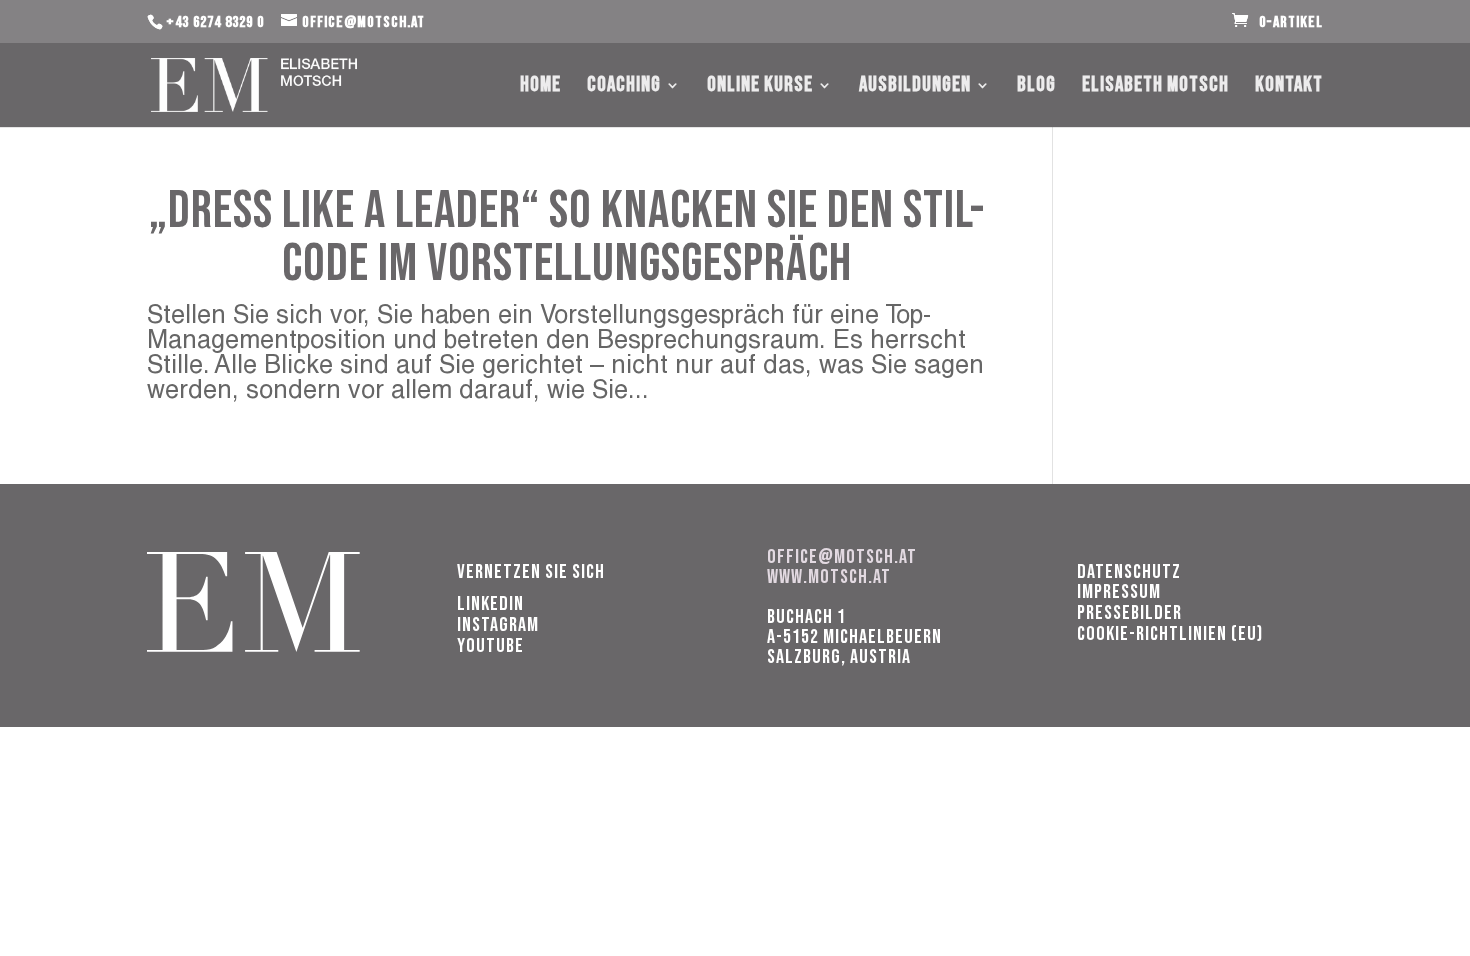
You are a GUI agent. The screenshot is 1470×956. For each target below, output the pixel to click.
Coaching (624, 87)
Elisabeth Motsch (1155, 87)
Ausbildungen (915, 87)
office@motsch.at (842, 557)
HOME (540, 87)
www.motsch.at (829, 577)
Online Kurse (760, 87)
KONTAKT (1289, 87)
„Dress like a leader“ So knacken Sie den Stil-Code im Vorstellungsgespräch (567, 237)
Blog (1036, 87)
